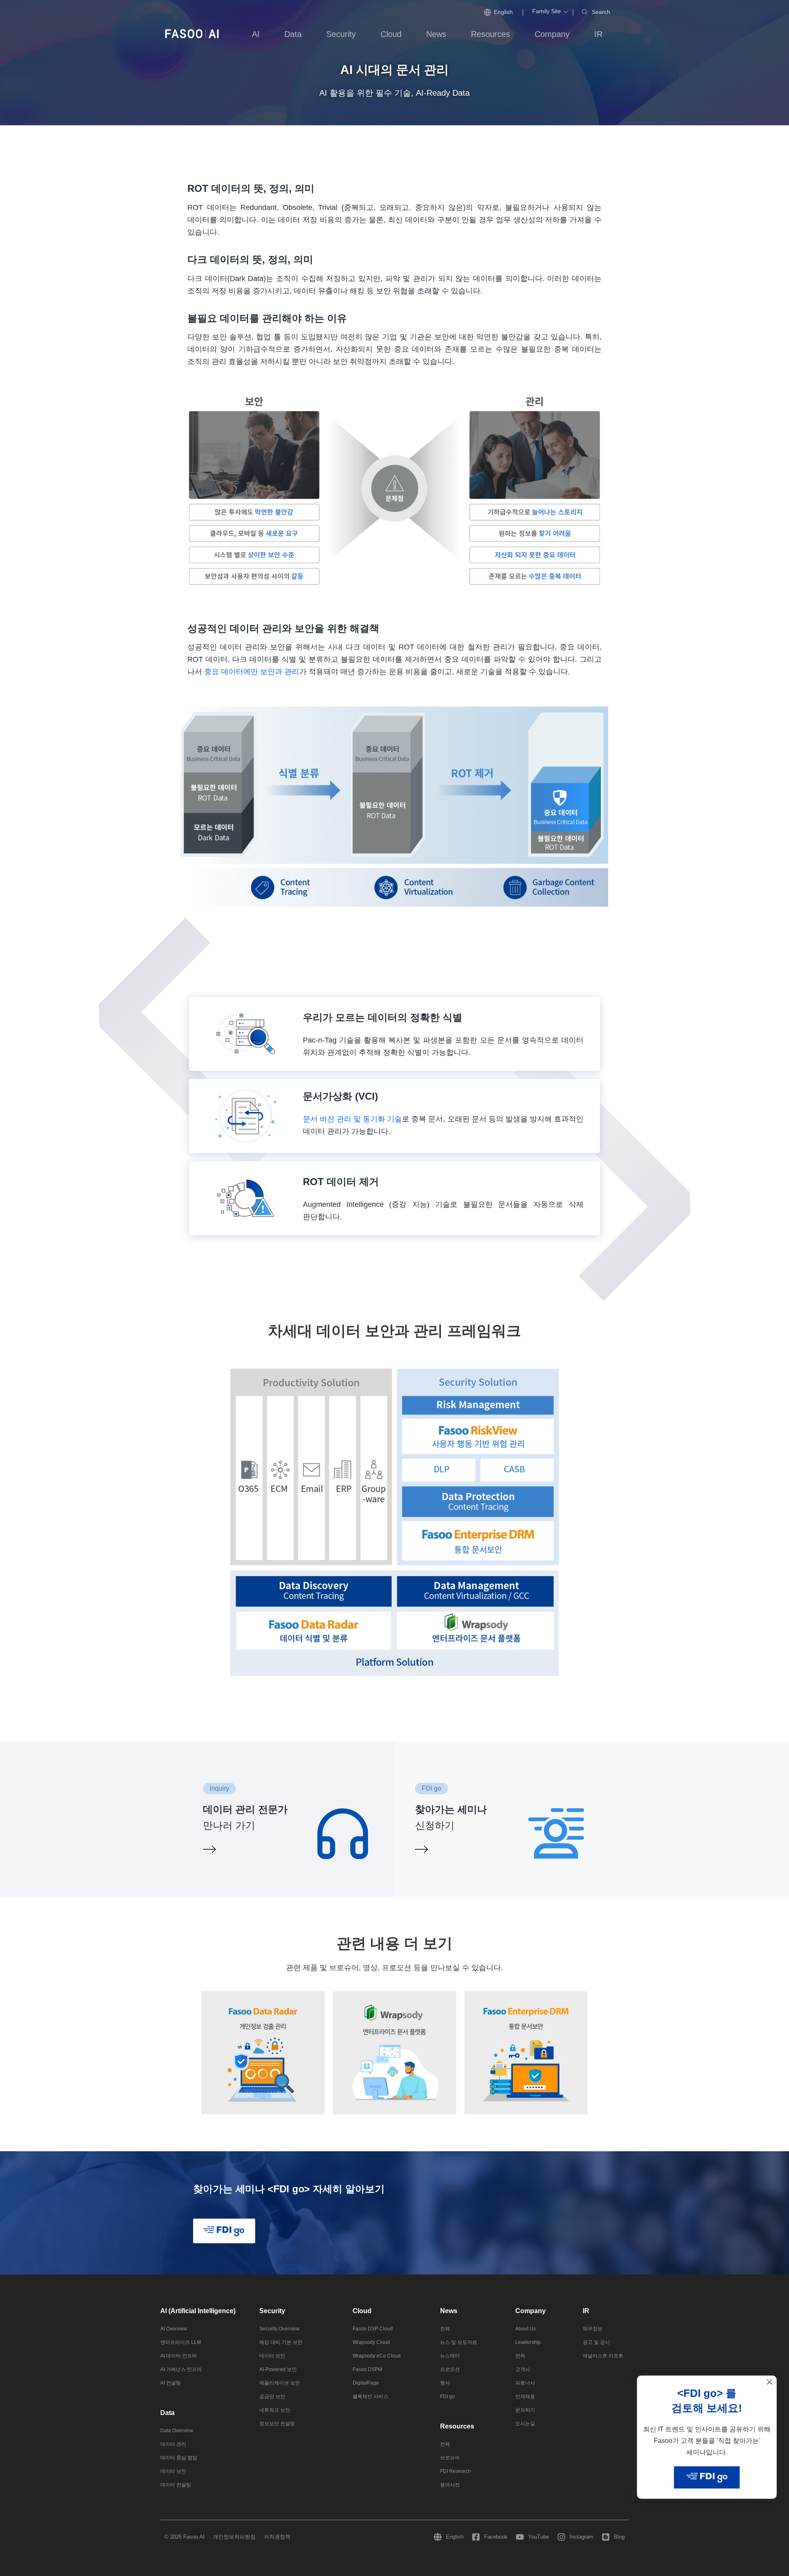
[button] (547, 11)
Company (531, 2311)
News (449, 2311)
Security (272, 2311)
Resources (457, 2426)
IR (586, 2311)
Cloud (362, 2311)
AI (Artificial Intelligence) (198, 2311)
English (503, 12)
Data (167, 2413)
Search (601, 12)
